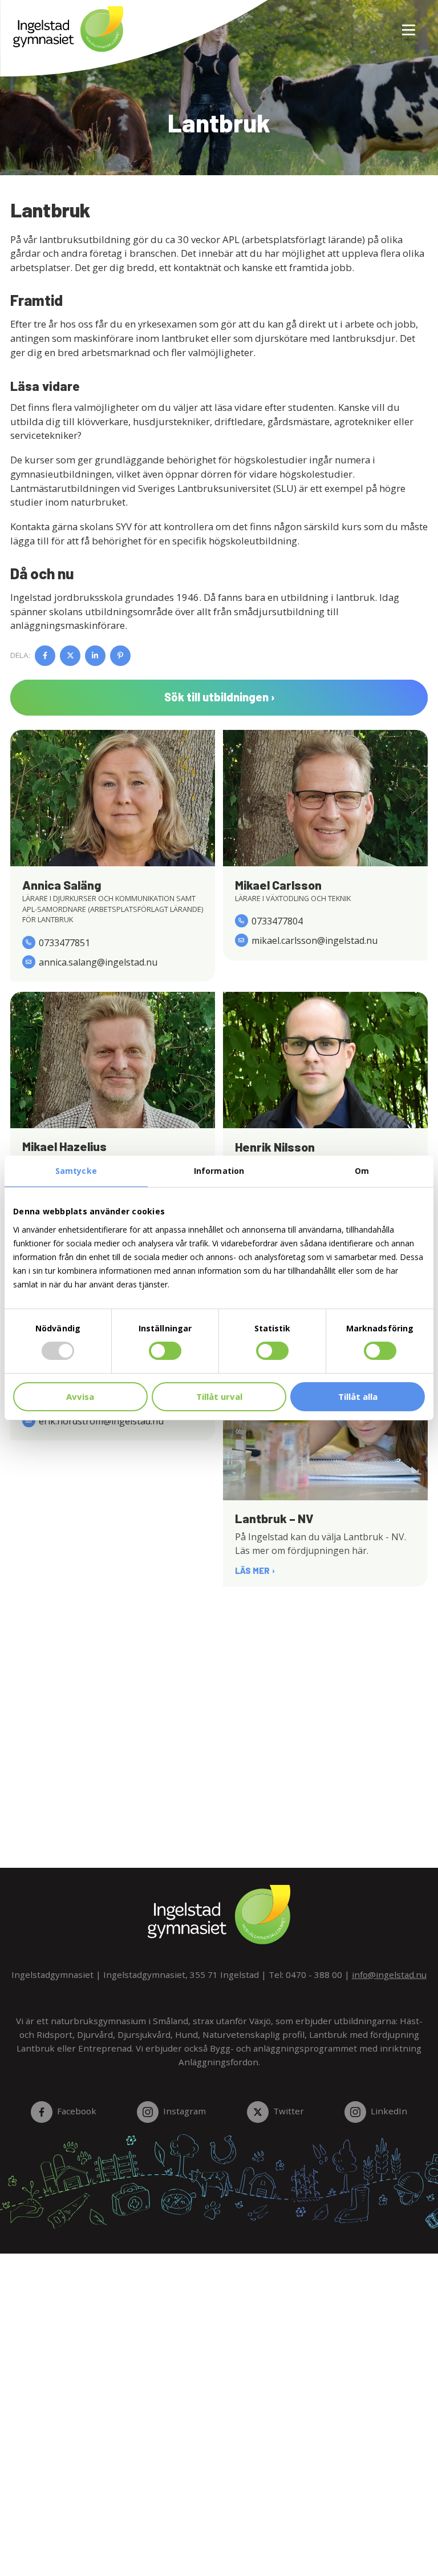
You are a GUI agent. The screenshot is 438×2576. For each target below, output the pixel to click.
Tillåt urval (219, 1396)
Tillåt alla (358, 1396)
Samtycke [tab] (76, 1171)
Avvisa (80, 1396)
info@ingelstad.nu (389, 1975)
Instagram (184, 2111)
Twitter (289, 2111)
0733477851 (64, 943)
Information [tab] (219, 1171)
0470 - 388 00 (314, 1975)
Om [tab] (362, 1171)
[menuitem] (404, 23)
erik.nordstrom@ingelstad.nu (101, 1421)
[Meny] (409, 23)
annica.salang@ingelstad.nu (98, 962)
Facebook (77, 2111)
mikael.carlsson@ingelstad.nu (315, 940)
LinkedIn (389, 2111)
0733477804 (277, 921)
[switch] (165, 1351)
